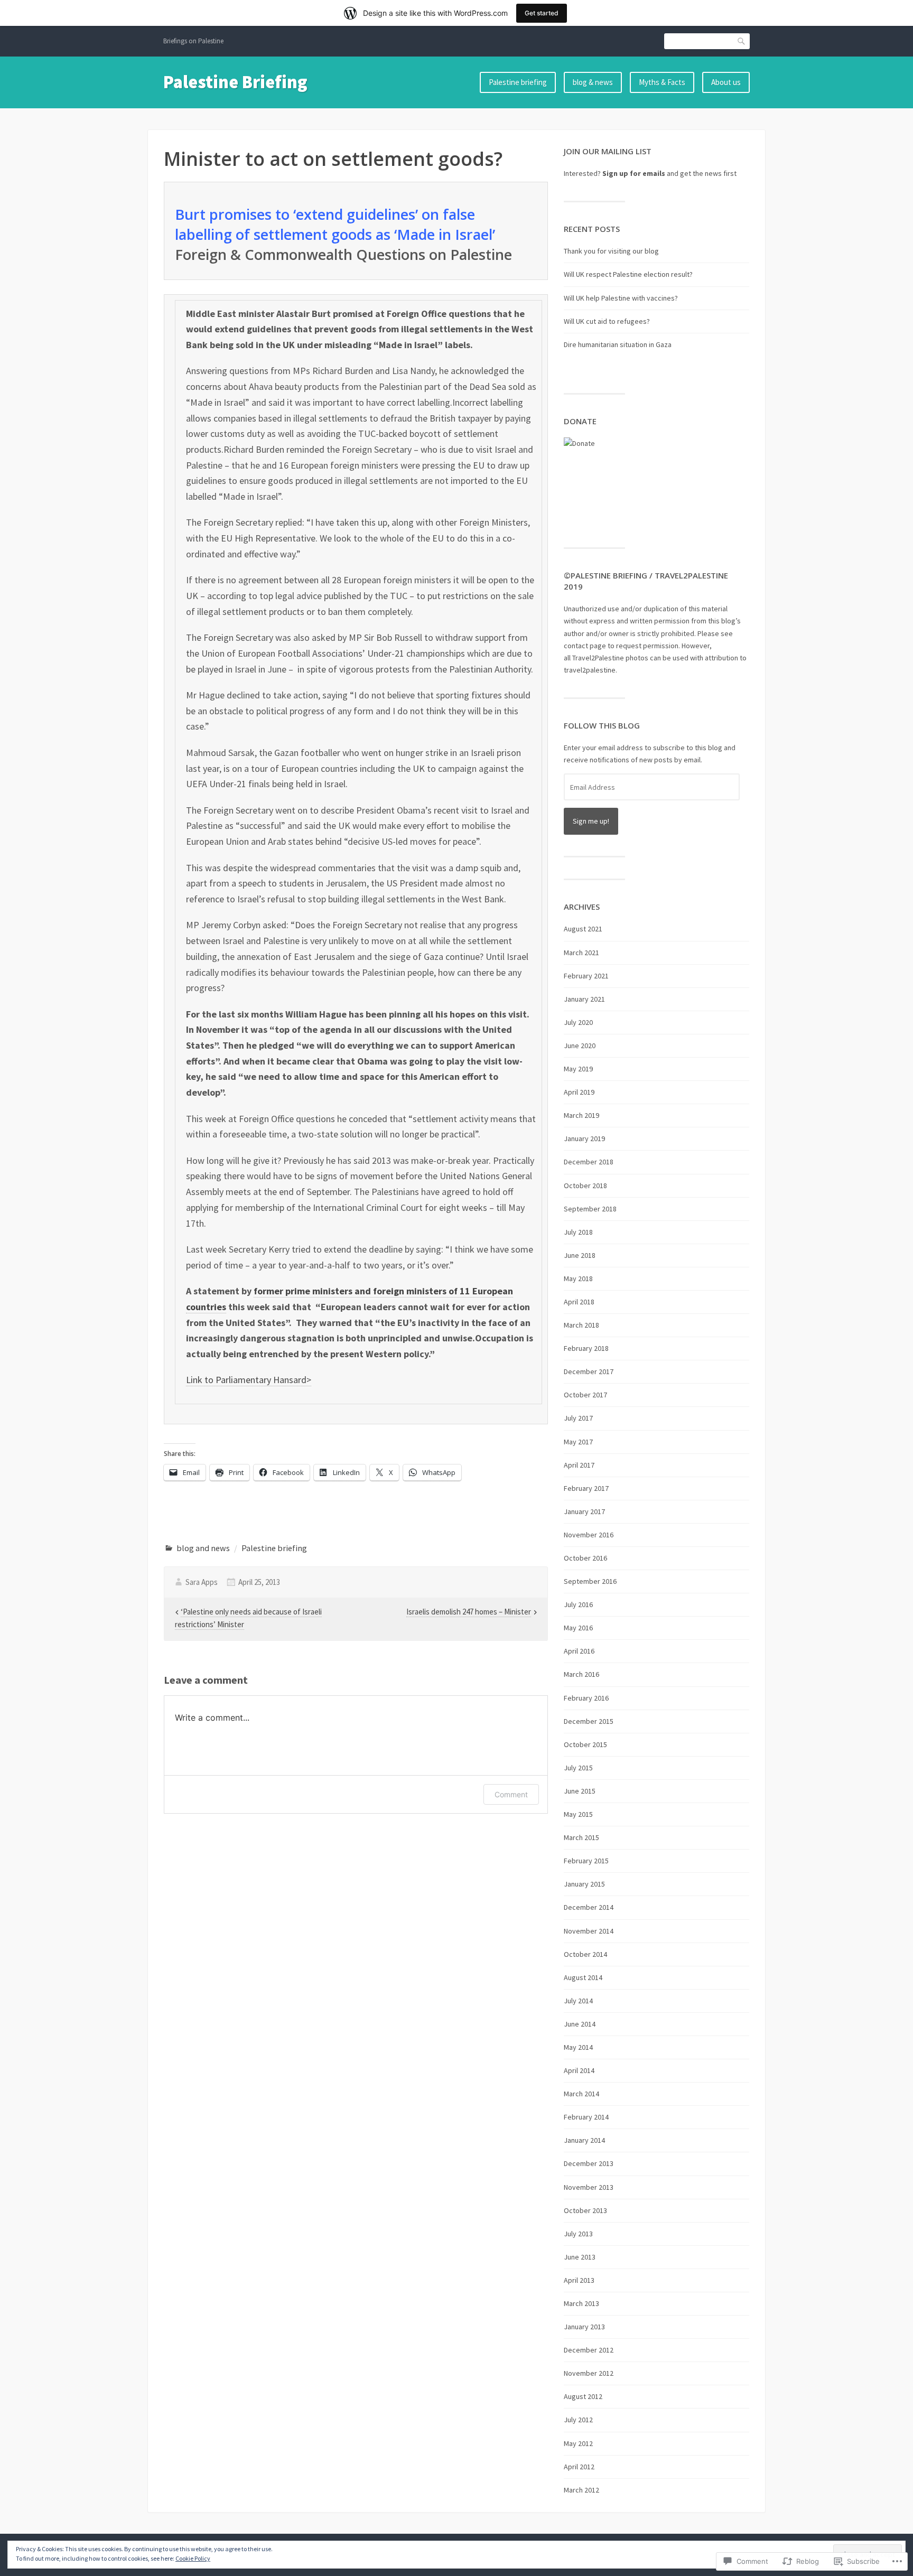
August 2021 (583, 929)
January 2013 (584, 2327)
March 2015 (581, 1837)
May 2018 (578, 1278)
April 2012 (579, 2467)
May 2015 (578, 1814)
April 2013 (579, 2280)
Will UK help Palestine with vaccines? (621, 298)
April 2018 (579, 1302)
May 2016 (578, 1628)
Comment (511, 1794)
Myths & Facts (662, 82)
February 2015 (586, 1861)
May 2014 (578, 2047)
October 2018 (585, 1186)
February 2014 (586, 2117)
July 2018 (578, 1232)
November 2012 (589, 2373)
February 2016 (586, 1698)
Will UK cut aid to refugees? (607, 321)
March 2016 (581, 1674)
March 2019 (581, 1115)
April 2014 (579, 2070)
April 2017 (579, 1465)
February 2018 (586, 1348)
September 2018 (590, 1209)
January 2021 (584, 999)
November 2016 (589, 1535)
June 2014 (580, 2024)
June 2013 (580, 2257)
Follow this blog (602, 725)
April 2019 (579, 1092)
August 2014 (583, 1977)
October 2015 (585, 1744)
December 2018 (589, 1162)
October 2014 (585, 1954)
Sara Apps (202, 1582)
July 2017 (578, 1418)
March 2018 (581, 1325)
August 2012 (583, 2396)
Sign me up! (591, 821)
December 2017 (589, 1371)
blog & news (593, 82)
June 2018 (580, 1255)
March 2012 (581, 2490)
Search (742, 41)
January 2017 (584, 1511)
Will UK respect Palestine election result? (628, 274)
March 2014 (581, 2094)
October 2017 (585, 1395)
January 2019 (584, 1138)
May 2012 (578, 2443)
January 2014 (584, 2140)
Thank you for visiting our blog (611, 251)
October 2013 (585, 2210)
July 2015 (578, 1768)
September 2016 (590, 1581)
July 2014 (578, 2001)
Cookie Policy (193, 2558)
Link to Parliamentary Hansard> (249, 1380)
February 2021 (586, 976)
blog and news (203, 1548)
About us (726, 82)
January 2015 (584, 1884)
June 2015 (580, 1791)
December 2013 (589, 2163)
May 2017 (578, 1442)
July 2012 (578, 2420)
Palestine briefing (518, 82)
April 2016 (579, 1651)
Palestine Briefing (235, 82)
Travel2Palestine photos (610, 658)
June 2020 (580, 1046)
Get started (542, 13)
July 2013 (578, 2234)
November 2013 (589, 2187)
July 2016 (578, 1604)
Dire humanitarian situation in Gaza (618, 344)
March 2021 (581, 953)
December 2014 (589, 1907)
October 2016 (585, 1558)
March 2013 (581, 2303)
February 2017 (586, 1488)
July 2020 (578, 1022)
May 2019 (578, 1069)
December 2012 (589, 2350)
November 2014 (589, 1931)
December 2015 (589, 1721)
